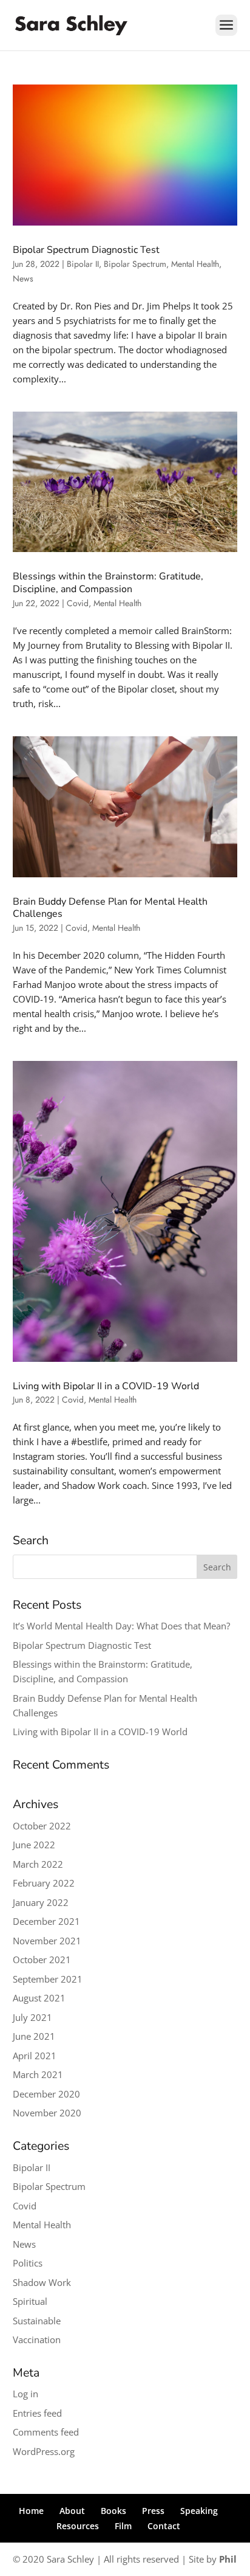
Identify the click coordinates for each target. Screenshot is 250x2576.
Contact (164, 2526)
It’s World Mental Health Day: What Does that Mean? (121, 1626)
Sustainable (37, 2321)
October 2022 (42, 1826)
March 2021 (38, 2074)
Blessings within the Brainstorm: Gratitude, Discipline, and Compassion (108, 583)
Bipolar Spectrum (135, 264)
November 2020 (47, 2113)
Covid (78, 603)
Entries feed (37, 2413)
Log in (25, 2394)
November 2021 (47, 1941)
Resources (78, 2526)
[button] (226, 33)
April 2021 (35, 2056)
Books (113, 2511)
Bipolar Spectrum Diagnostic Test (86, 250)
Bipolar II (83, 264)
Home (31, 2511)
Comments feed (46, 2432)
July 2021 (32, 2017)
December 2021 (46, 1921)
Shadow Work (42, 2282)
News (23, 278)
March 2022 (38, 1864)
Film (123, 2526)
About (72, 2511)
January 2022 (41, 1902)
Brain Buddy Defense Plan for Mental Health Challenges (110, 908)
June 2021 (34, 2036)
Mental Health (195, 264)
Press (153, 2511)
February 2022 (44, 1883)
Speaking (199, 2511)
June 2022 (34, 1845)
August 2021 (39, 1998)
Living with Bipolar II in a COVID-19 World (106, 1386)
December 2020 (46, 2094)
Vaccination (37, 2339)
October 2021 (42, 1960)
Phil (228, 2559)
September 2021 (48, 1979)
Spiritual (30, 2301)
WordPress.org (44, 2451)
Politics (28, 2263)
